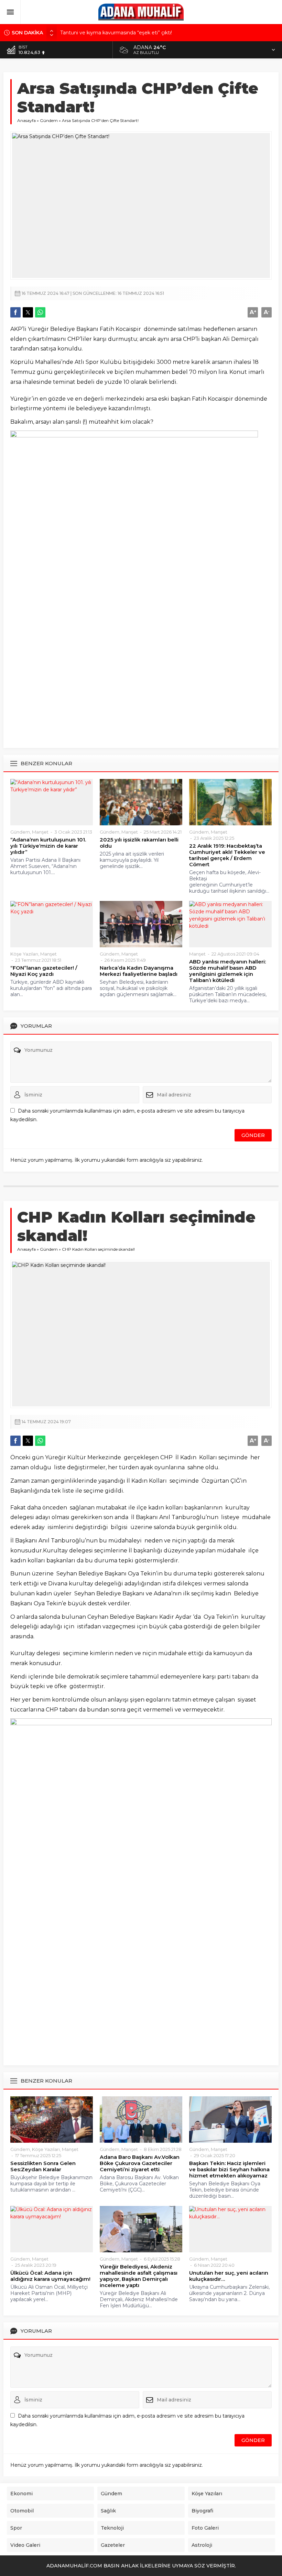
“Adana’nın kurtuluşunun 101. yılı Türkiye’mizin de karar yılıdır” (48, 846)
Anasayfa (26, 120)
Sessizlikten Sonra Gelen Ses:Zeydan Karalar (43, 2166)
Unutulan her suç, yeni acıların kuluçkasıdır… (229, 2276)
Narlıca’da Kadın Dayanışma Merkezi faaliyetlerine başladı (139, 971)
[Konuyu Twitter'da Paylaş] (28, 312)
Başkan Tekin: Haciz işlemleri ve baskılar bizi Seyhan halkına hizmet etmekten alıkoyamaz (229, 2170)
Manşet (40, 832)
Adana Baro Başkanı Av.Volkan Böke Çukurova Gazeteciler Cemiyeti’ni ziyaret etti (140, 2163)
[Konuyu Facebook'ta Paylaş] (15, 312)
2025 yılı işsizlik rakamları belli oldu (139, 843)
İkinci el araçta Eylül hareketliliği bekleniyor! (111, 33)
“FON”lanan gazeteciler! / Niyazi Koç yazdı (44, 971)
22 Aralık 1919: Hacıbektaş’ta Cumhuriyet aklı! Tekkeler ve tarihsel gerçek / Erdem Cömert (227, 855)
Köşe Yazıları (24, 954)
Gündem (49, 120)
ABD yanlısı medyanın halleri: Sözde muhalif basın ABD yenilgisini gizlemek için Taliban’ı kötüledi (227, 971)
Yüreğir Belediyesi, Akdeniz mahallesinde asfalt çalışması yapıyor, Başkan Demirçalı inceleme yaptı (139, 2276)
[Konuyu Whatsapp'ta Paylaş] (40, 312)
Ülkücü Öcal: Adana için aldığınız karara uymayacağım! (50, 2276)
